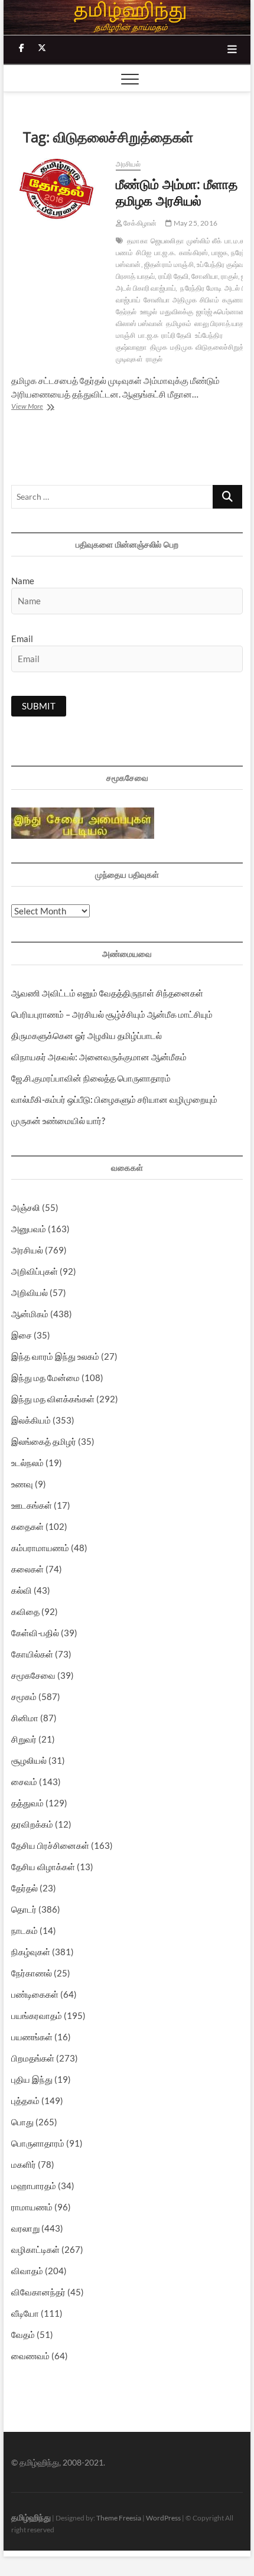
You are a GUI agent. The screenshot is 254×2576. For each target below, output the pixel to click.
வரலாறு (25, 2228)
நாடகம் (25, 1930)
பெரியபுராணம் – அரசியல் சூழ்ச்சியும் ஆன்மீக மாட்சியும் (112, 1014)
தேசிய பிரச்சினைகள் (50, 1845)
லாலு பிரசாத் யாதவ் (222, 323)
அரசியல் (128, 164)
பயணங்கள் (32, 2037)
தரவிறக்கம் (32, 1824)
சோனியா (157, 300)
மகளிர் (24, 2164)
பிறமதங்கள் (33, 2058)
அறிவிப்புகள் (35, 1271)
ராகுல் (154, 359)
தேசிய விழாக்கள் (43, 1867)
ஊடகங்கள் (32, 1505)
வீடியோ (25, 2313)
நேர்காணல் (32, 1973)
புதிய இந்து (32, 2079)
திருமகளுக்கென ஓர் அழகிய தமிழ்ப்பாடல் (87, 1035)
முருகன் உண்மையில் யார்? (58, 1121)
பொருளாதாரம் (38, 2143)
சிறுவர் (24, 1739)
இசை (22, 1335)
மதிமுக (181, 347)
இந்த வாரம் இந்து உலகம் (55, 1356)
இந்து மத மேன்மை (45, 1377)
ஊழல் (149, 312)
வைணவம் (30, 2356)
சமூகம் (24, 1696)
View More (39, 407)
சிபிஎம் (209, 300)
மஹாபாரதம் (34, 2186)
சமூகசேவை (33, 1675)
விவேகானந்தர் (38, 2292)
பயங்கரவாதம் (37, 2015)
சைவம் (24, 1782)
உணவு (22, 1484)
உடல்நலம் (27, 1463)
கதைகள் (27, 1526)
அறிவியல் (30, 1292)
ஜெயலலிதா (167, 241)
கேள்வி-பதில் (35, 1633)
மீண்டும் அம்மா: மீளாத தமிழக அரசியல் (177, 192)
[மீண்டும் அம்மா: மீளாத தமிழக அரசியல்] (58, 190)
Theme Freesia (119, 2518)
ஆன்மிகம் (30, 1314)
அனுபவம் (29, 1229)
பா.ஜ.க (148, 335)
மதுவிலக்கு (177, 312)
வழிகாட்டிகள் (35, 2249)
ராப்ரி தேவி (176, 335)
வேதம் (23, 2334)
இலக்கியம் (31, 1420)
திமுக (159, 347)
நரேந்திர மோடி (201, 288)
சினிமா (25, 1718)
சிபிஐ (144, 253)
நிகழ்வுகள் (31, 1952)
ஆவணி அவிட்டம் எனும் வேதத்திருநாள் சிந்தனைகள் (107, 993)
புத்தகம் (25, 2100)
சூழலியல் (29, 1760)
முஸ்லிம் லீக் (204, 241)
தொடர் (24, 1909)
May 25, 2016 (195, 223)
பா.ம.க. (235, 241)
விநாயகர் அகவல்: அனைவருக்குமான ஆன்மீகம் (99, 1057)
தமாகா (137, 241)
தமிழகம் (179, 323)
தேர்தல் (25, 1888)
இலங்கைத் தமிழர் (44, 1441)
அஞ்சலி (26, 1207)
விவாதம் (27, 2271)
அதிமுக (185, 300)
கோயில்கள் (32, 1654)
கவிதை (25, 1611)
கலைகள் (27, 1569)
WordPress (163, 2518)
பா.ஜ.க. (165, 253)
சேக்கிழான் (139, 223)
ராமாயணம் (32, 2207)
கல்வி (22, 1590)
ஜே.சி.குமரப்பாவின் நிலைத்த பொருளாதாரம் (91, 1078)
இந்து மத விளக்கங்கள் (53, 1399)
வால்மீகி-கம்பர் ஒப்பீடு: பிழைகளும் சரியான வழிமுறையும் (114, 1099)
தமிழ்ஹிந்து (31, 2517)
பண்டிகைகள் (35, 1994)
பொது (22, 2122)
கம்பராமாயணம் (40, 1548)
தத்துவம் (27, 1803)
